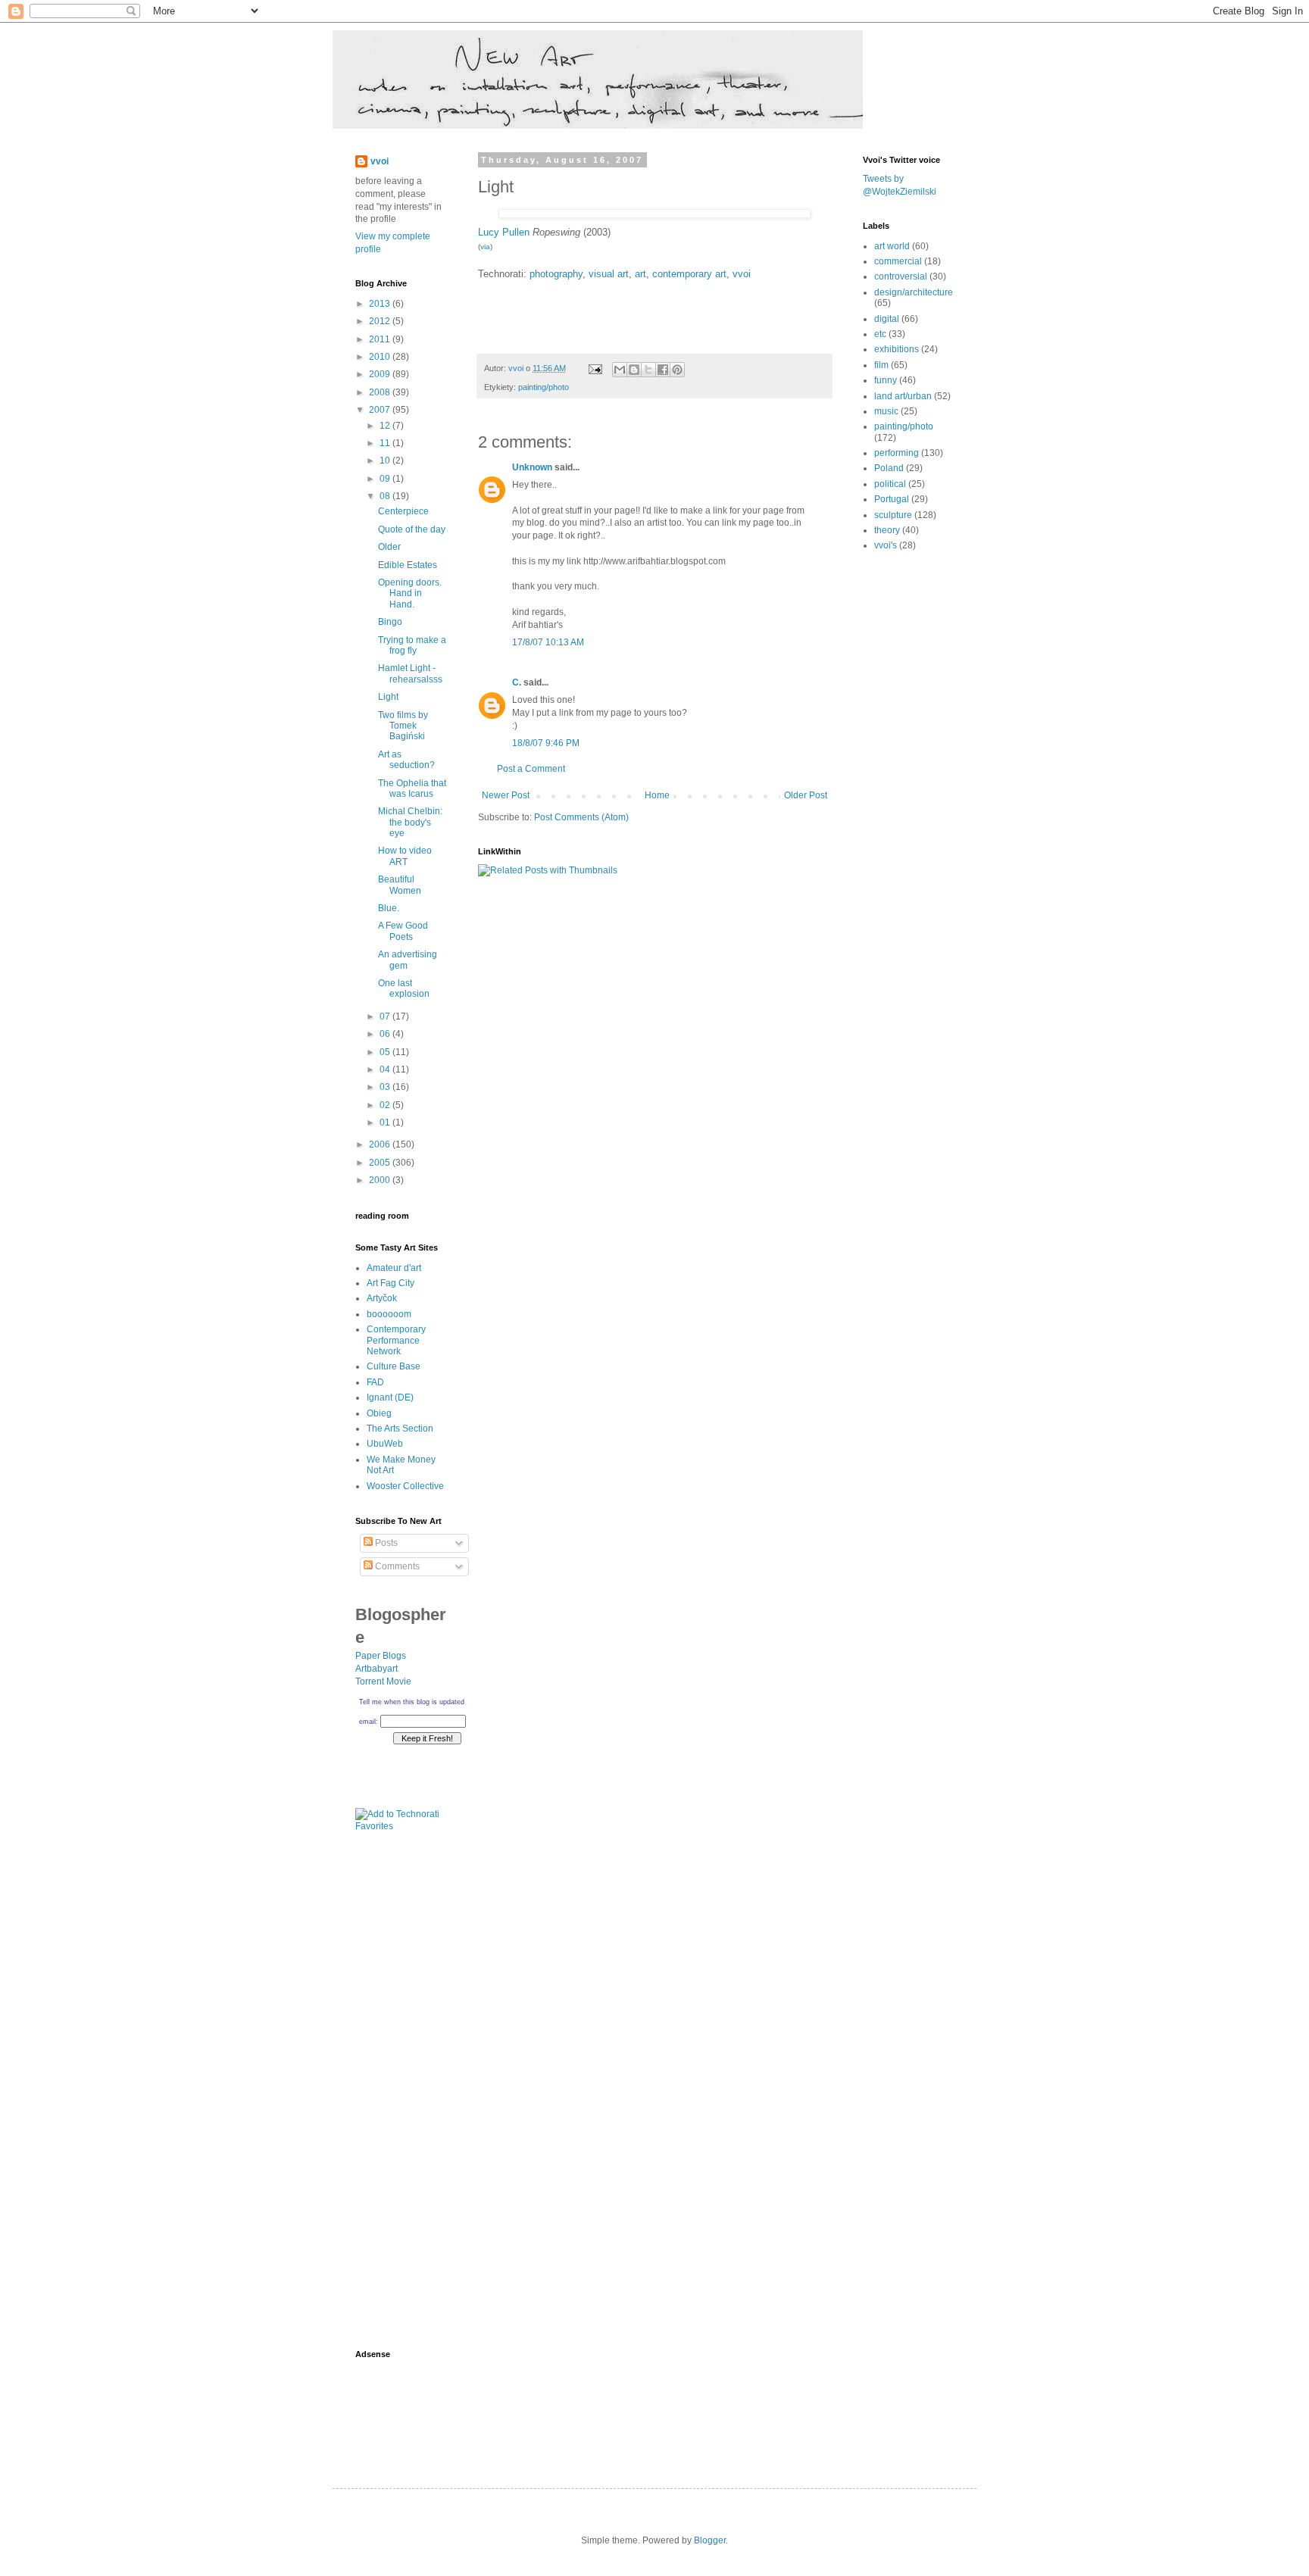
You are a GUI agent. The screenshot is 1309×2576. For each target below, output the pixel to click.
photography (556, 274)
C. (517, 682)
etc (880, 334)
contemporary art (689, 274)
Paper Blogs (381, 1656)
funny (886, 380)
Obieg (379, 1413)
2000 (381, 1180)
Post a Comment (531, 769)
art (640, 274)
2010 (381, 357)
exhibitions (897, 349)
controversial (901, 276)
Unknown (532, 467)
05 (386, 1052)
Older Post (806, 795)
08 (386, 496)
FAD (375, 1382)
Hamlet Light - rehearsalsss (410, 673)
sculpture (893, 515)
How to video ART (405, 856)
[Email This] (620, 370)
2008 (381, 392)
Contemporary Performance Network (396, 1340)
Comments (396, 1566)
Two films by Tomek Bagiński (403, 726)
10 (386, 461)
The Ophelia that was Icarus (412, 788)
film (881, 365)
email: (369, 1722)
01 (386, 1123)
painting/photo (544, 387)
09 (386, 479)
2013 (381, 304)
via (485, 247)
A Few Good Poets (403, 931)
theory (887, 530)
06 (386, 1034)
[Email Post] (595, 368)
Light (388, 697)
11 (386, 443)
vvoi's (886, 545)
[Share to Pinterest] (677, 370)
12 (386, 426)
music (886, 411)
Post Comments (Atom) (581, 817)
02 (386, 1105)
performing (897, 453)
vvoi (742, 274)
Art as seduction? (406, 760)
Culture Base (394, 1366)
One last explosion (404, 988)
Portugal (892, 499)
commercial (898, 261)
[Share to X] (648, 370)
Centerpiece (403, 511)
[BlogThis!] (634, 370)
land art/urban (903, 396)
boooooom (389, 1314)
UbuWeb (385, 1444)
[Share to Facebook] (663, 370)
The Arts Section (400, 1429)
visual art (609, 274)
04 (386, 1069)
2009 (381, 374)
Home (657, 795)
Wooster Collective (405, 1486)
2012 (381, 321)
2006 (381, 1144)
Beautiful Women (400, 885)
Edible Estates (408, 565)
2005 (381, 1163)
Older (389, 547)
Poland (889, 468)
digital (887, 319)
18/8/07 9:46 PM (546, 743)
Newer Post (506, 795)
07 (386, 1016)
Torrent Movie (383, 1681)
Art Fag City (391, 1283)
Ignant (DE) (390, 1397)
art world (892, 246)
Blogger (710, 2540)
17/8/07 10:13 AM (548, 642)
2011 (381, 339)
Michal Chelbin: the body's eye (410, 822)
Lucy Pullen (505, 232)
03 (386, 1087)
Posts (385, 1543)
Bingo (390, 622)
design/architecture (914, 292)
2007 (381, 410)
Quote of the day (412, 529)
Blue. (389, 908)
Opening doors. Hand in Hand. (410, 593)
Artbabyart (376, 1669)
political (890, 484)
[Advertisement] (401, 2096)
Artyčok (382, 1298)
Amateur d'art (394, 1268)
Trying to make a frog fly (412, 645)
